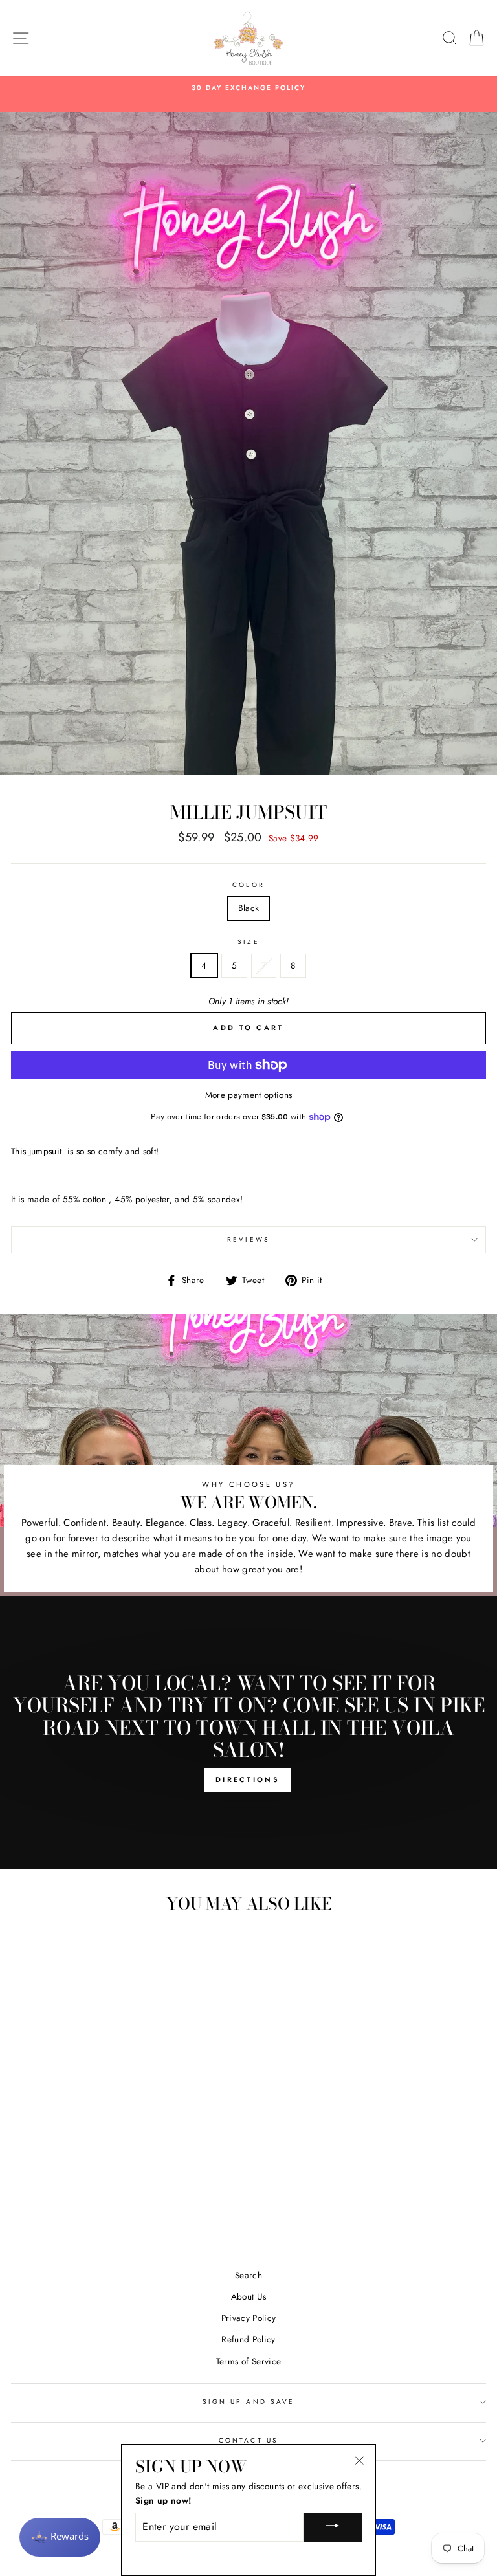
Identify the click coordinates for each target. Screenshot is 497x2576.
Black (249, 908)
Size (248, 942)
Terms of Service (248, 2361)
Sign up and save (248, 2402)
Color (248, 885)
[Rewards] (60, 2537)
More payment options (249, 1095)
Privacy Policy (249, 2318)
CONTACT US (248, 2440)
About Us (249, 2296)
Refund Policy (248, 2339)
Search (248, 2275)
